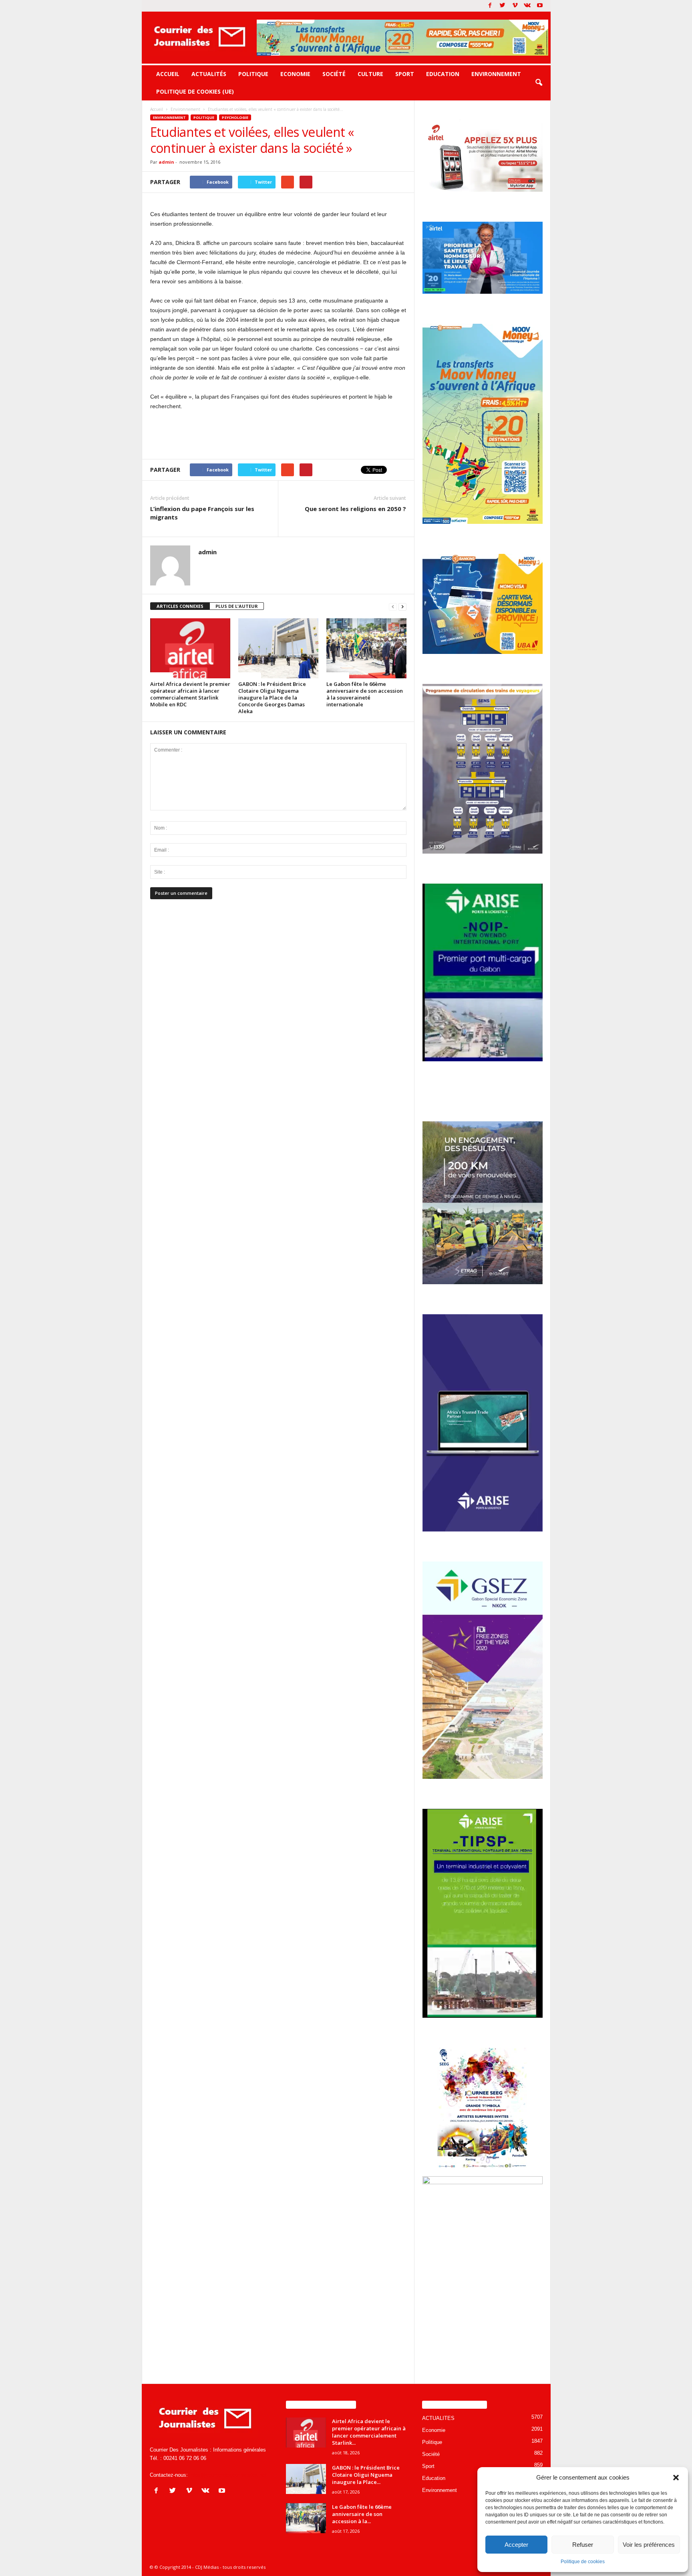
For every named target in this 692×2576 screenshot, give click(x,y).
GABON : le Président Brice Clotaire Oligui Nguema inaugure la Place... (366, 2475)
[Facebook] (490, 6)
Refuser (583, 2545)
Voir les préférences (649, 2545)
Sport (405, 74)
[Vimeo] (515, 6)
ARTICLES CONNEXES (180, 606)
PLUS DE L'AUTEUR (237, 606)
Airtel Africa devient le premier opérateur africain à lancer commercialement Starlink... (369, 2432)
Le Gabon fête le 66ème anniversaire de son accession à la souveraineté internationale (365, 694)
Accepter (516, 2545)
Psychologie (235, 117)
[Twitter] (503, 6)
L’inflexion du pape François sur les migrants (202, 513)
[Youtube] (540, 6)
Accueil (168, 74)
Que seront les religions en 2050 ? (355, 509)
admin (166, 162)
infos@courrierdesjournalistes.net (228, 2475)
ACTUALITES (438, 2418)
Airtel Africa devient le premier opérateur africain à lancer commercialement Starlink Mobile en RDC (190, 694)
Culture (370, 74)
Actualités (209, 74)
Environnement (496, 74)
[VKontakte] (527, 6)
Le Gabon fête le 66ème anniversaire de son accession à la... (362, 2514)
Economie (295, 74)
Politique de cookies (583, 2562)
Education (443, 74)
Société (334, 74)
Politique (253, 74)
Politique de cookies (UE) (195, 91)
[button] (676, 2478)
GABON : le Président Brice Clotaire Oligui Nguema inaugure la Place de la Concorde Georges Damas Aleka (272, 698)
